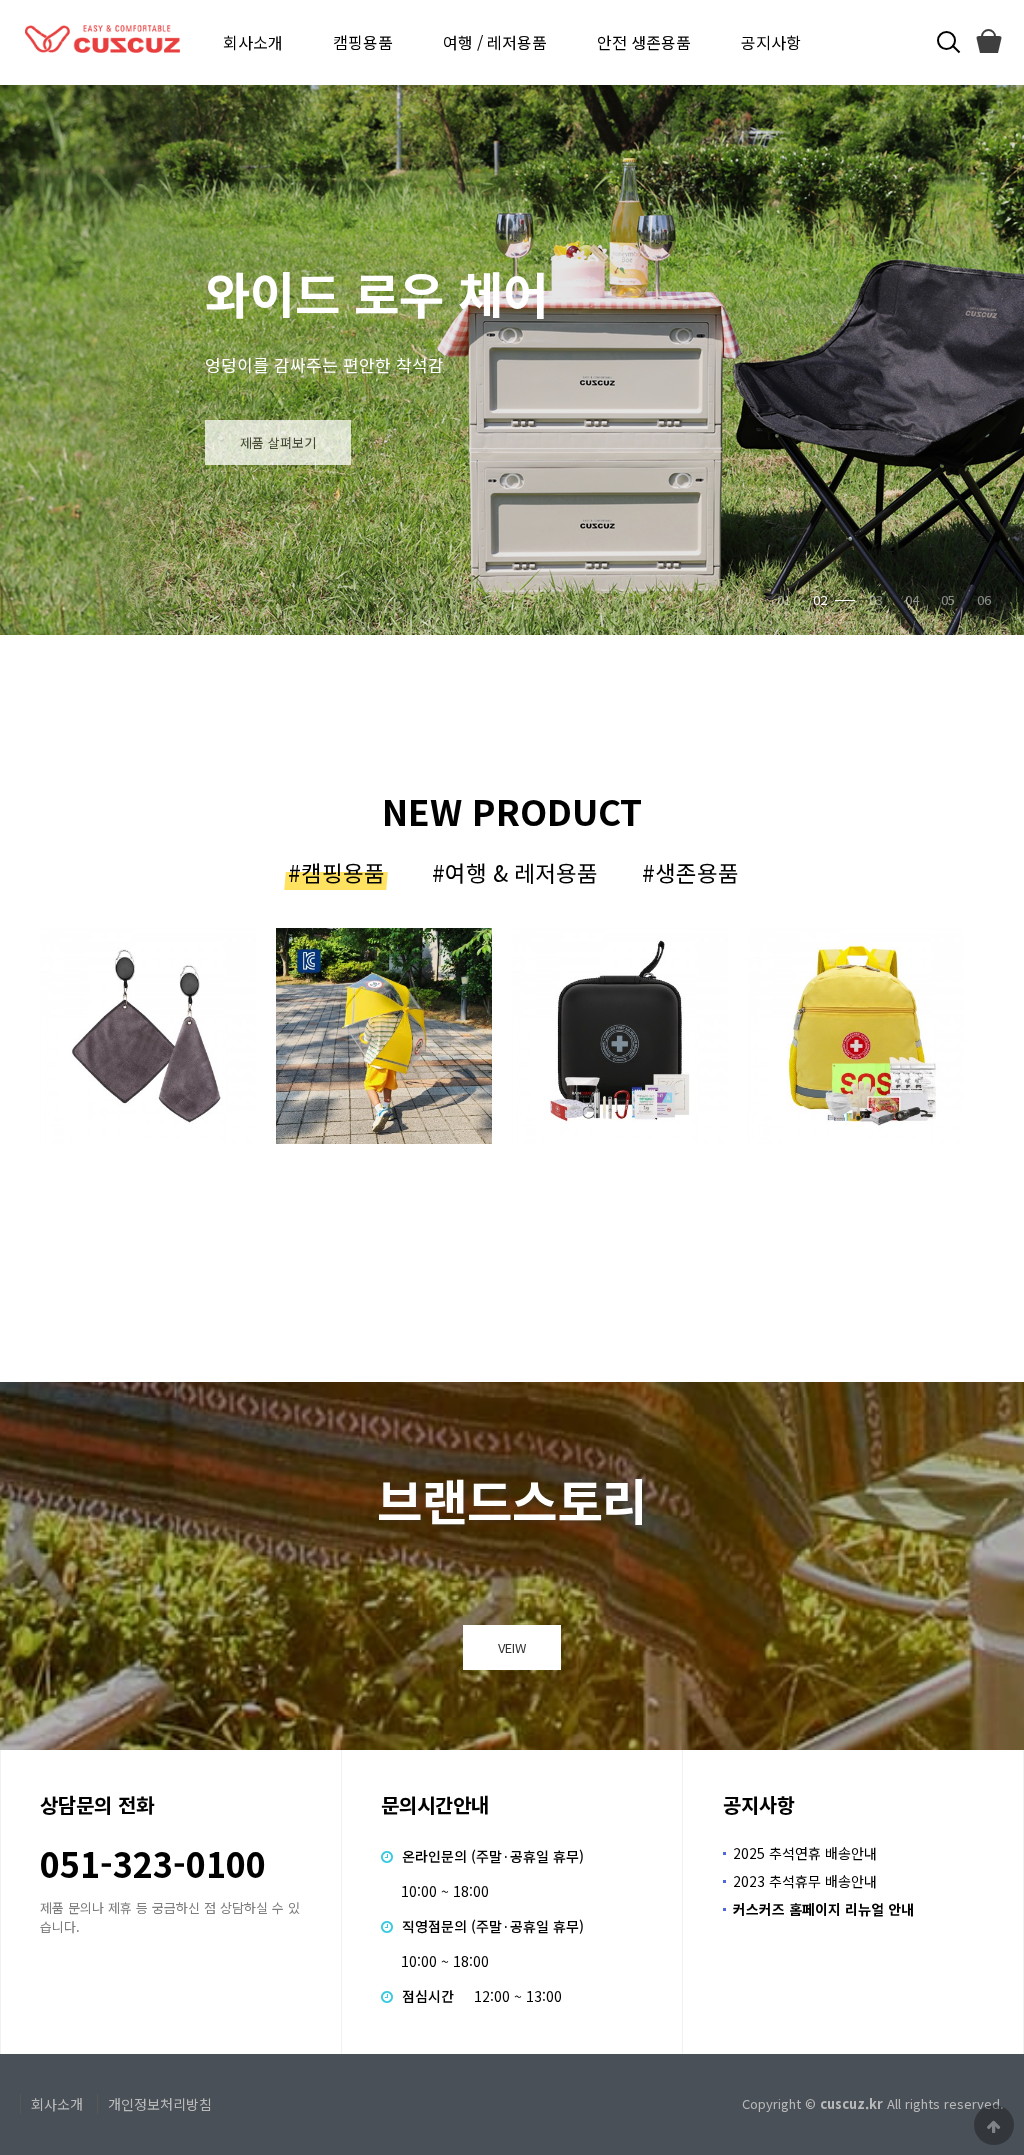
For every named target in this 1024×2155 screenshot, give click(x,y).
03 (856, 599)
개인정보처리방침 (160, 2104)
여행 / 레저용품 (495, 42)
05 (948, 599)
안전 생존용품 (644, 42)
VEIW (512, 1647)
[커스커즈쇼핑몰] (988, 42)
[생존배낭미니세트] (620, 1036)
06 (984, 599)
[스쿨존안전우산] (148, 1036)
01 (784, 599)
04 (912, 599)
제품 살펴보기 (423, 442)
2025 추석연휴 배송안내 (805, 1853)
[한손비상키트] (384, 1036)
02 (820, 599)
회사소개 (253, 42)
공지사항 (771, 42)
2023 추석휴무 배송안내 (805, 1881)
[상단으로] (994, 2125)
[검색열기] (946, 42)
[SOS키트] (856, 1036)
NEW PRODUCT (512, 810)
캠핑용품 (363, 42)
